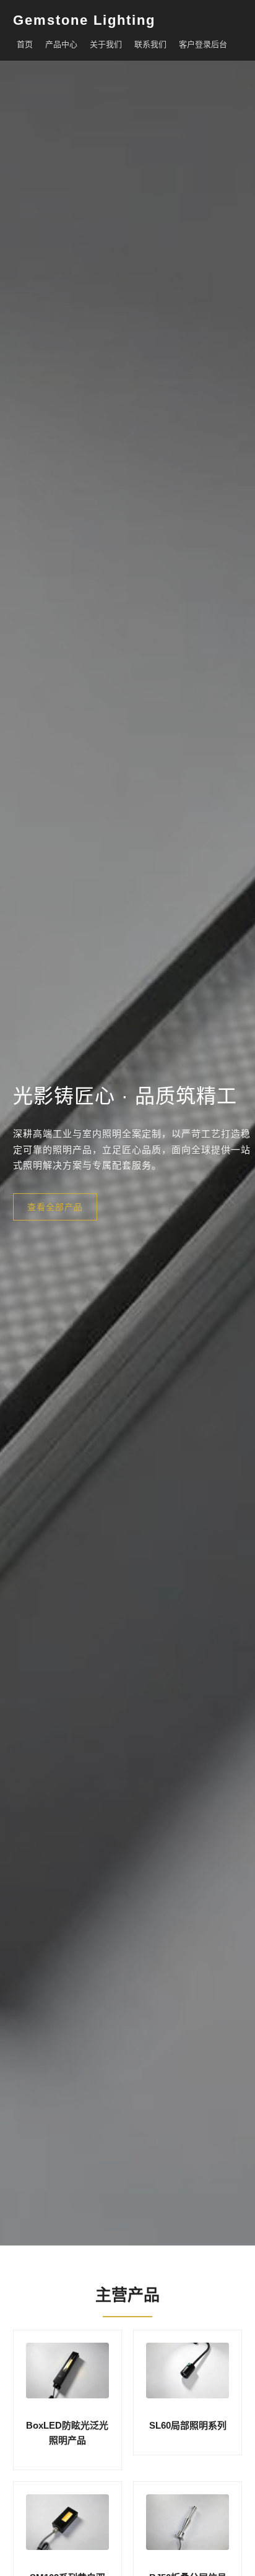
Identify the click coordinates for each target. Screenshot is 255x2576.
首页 (25, 44)
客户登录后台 (203, 44)
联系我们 (150, 44)
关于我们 (106, 44)
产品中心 (61, 44)
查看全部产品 (55, 1206)
